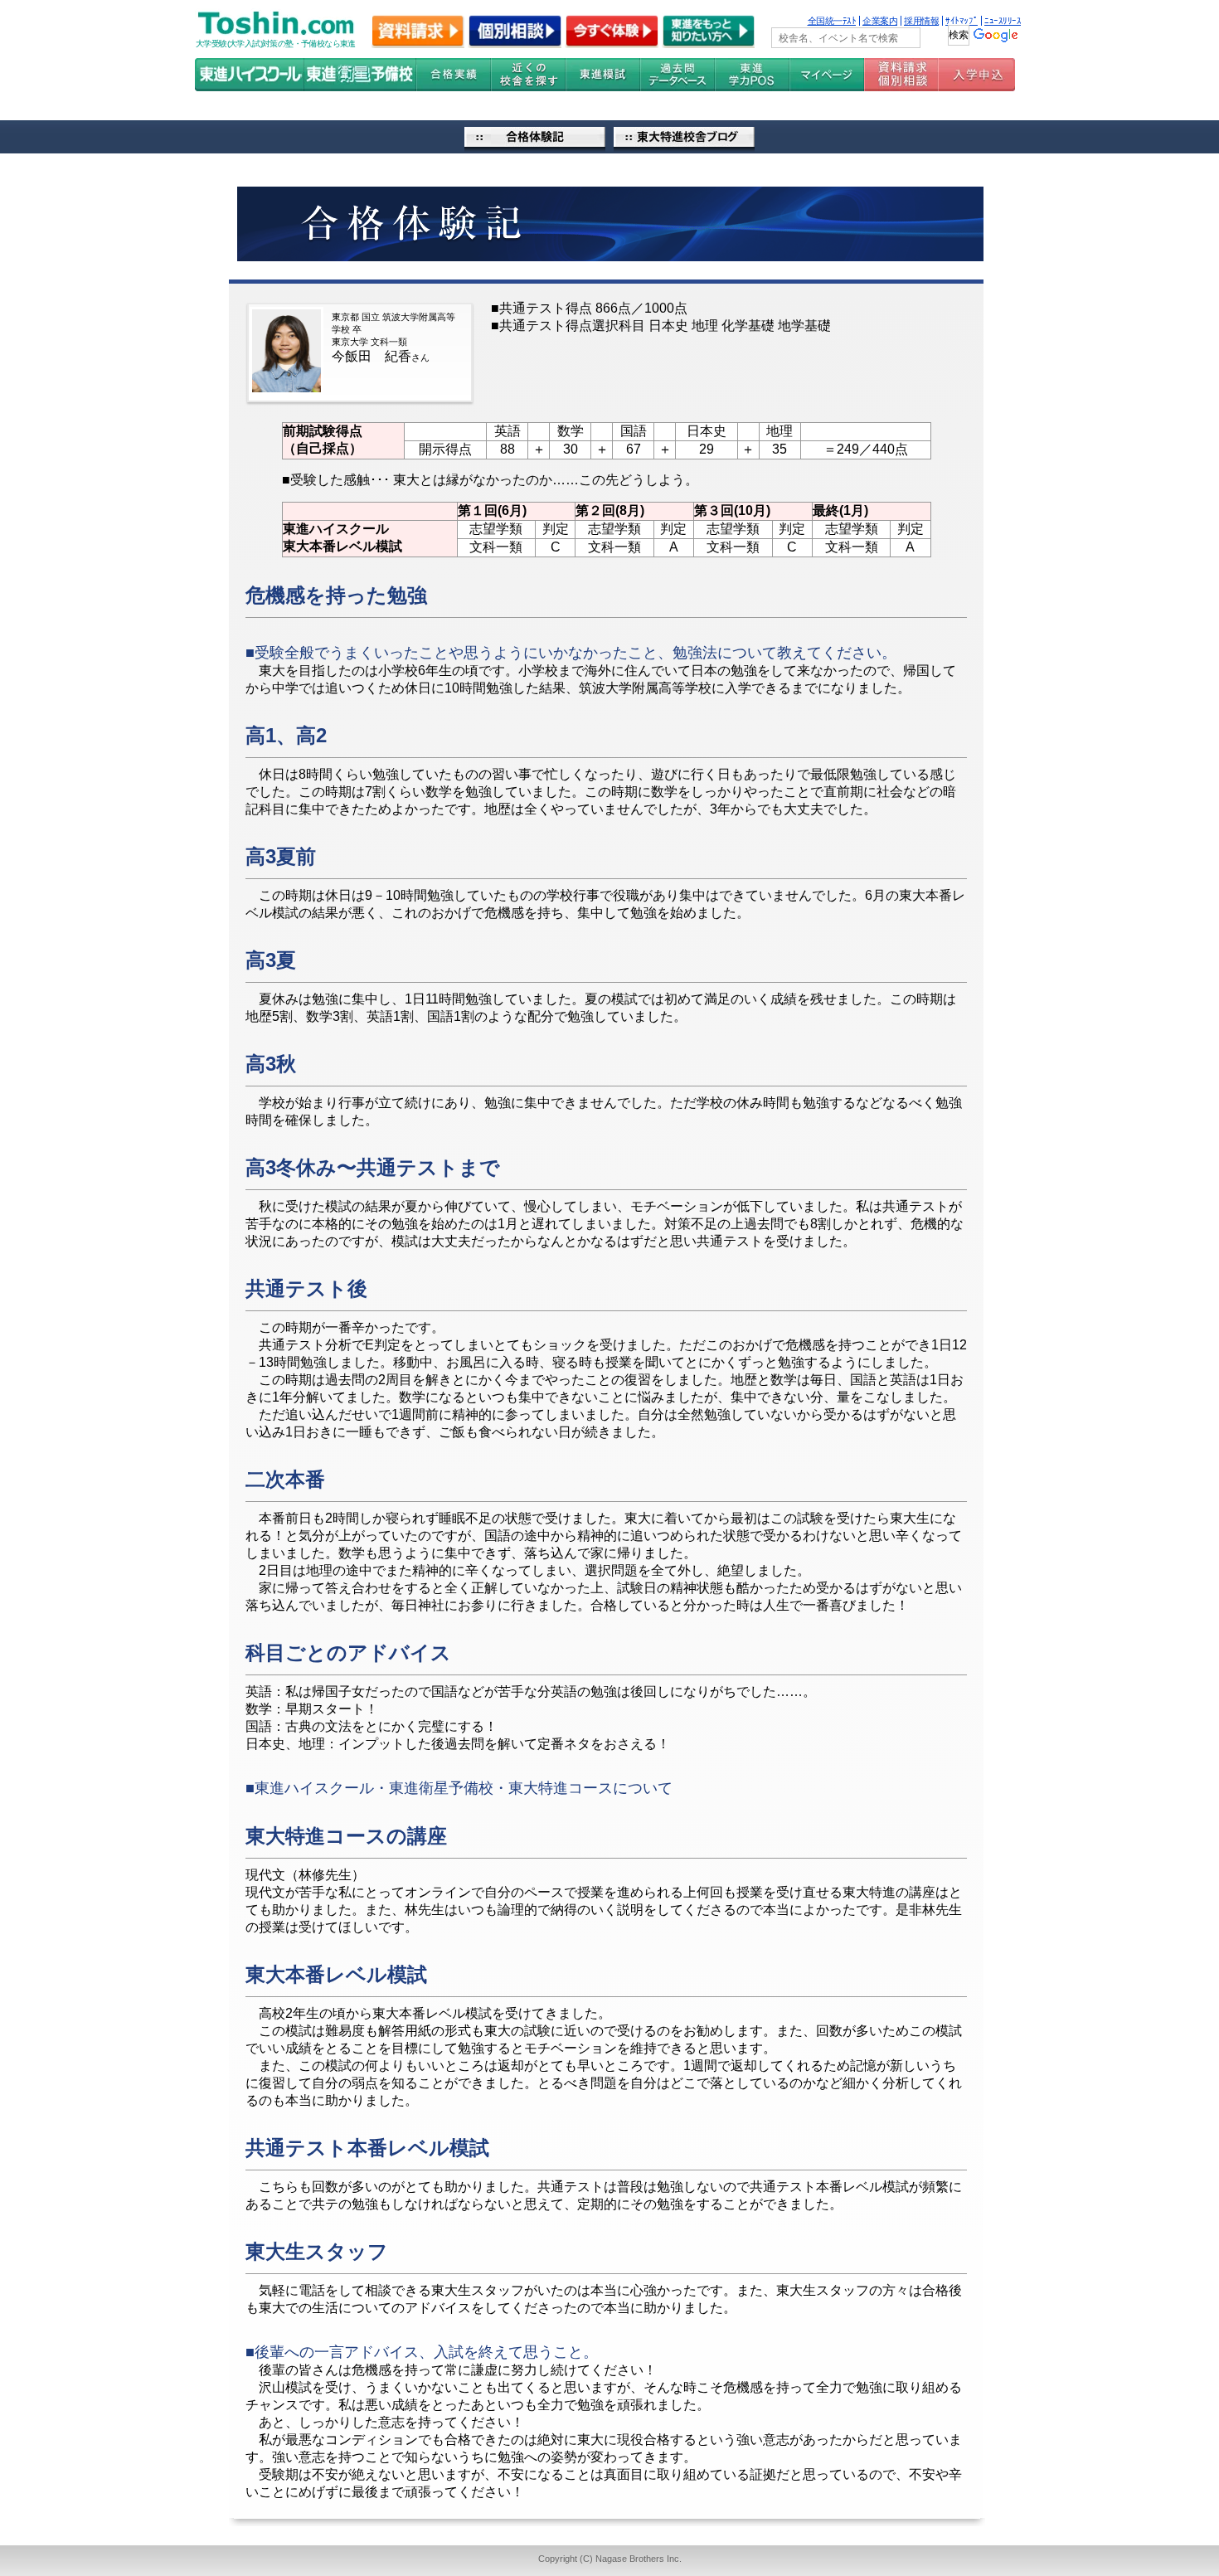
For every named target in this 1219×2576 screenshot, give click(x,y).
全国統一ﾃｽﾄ (832, 21)
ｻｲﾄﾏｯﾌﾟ (962, 21)
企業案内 (880, 21)
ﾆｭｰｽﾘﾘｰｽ (1003, 21)
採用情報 (921, 21)
